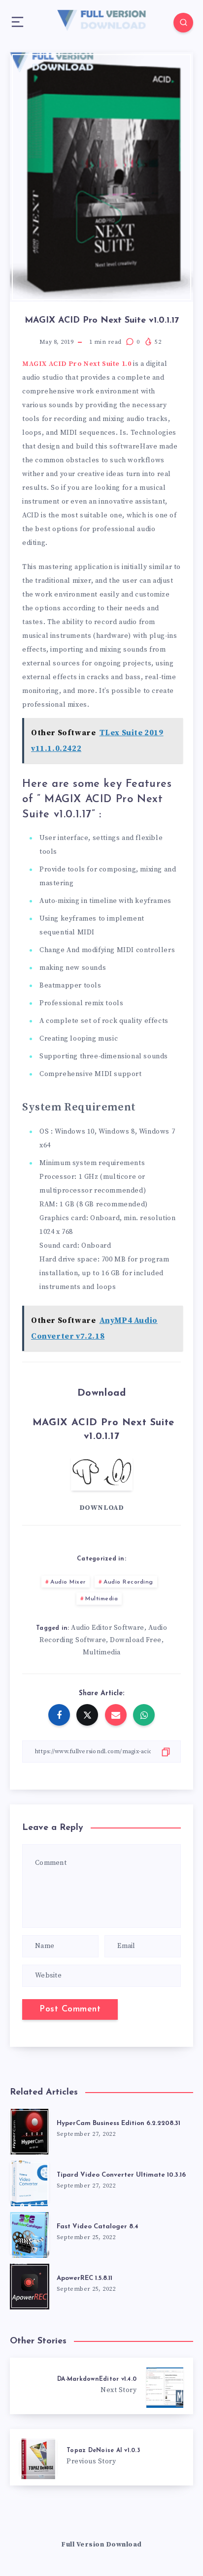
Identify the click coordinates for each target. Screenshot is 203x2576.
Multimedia (101, 1599)
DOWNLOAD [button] (102, 1508)
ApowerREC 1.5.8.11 (85, 2278)
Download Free (136, 1640)
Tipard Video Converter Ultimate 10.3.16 (121, 2175)
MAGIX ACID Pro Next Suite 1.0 (77, 364)
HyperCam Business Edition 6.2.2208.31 (118, 2123)
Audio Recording (128, 1582)
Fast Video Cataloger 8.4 (98, 2227)
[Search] (183, 23)
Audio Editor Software (108, 1628)
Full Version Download (101, 2545)
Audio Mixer (68, 1582)
